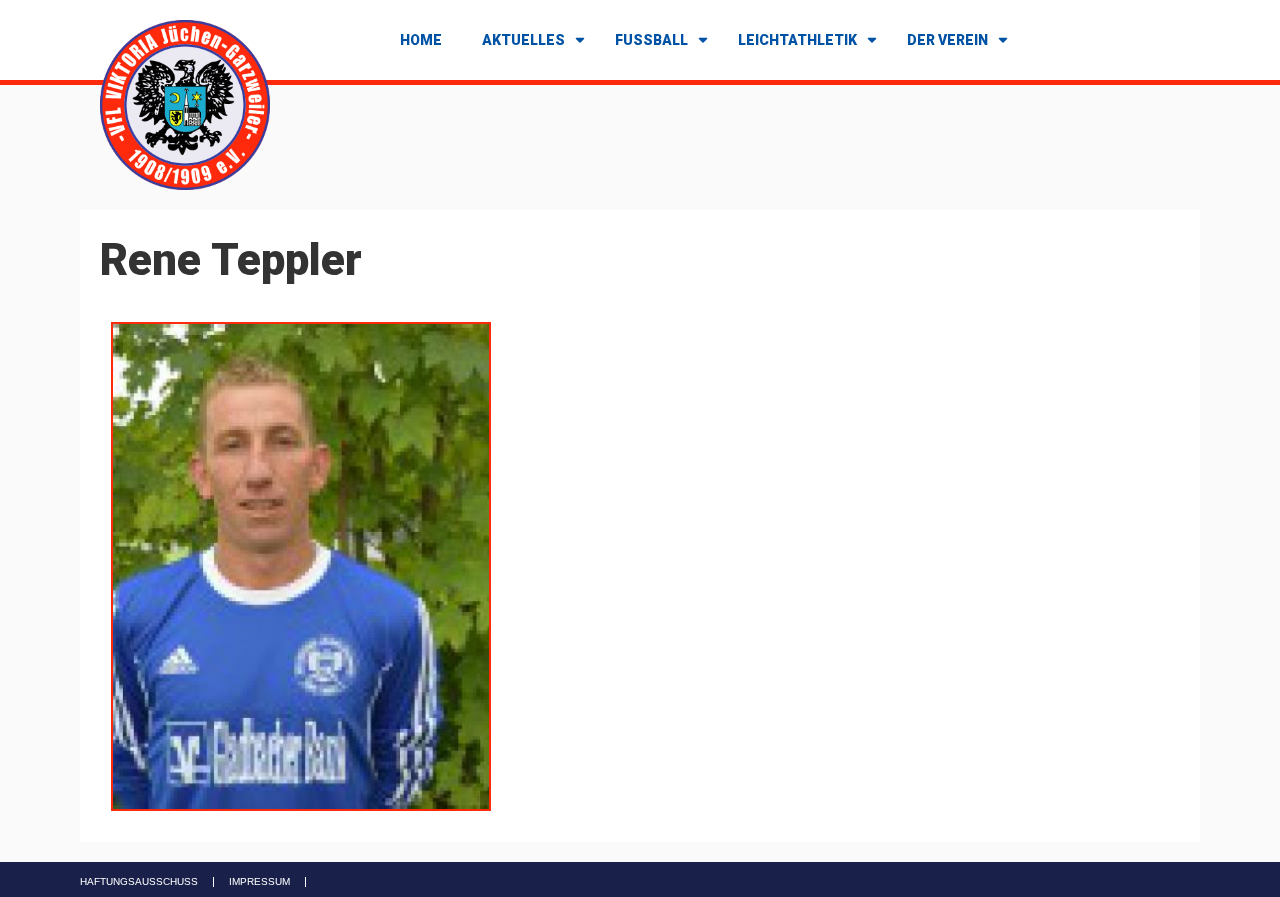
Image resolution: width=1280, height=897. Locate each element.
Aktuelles (523, 40)
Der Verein (947, 40)
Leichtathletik (797, 40)
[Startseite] (185, 103)
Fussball (651, 40)
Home (421, 40)
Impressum (259, 882)
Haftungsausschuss (139, 882)
